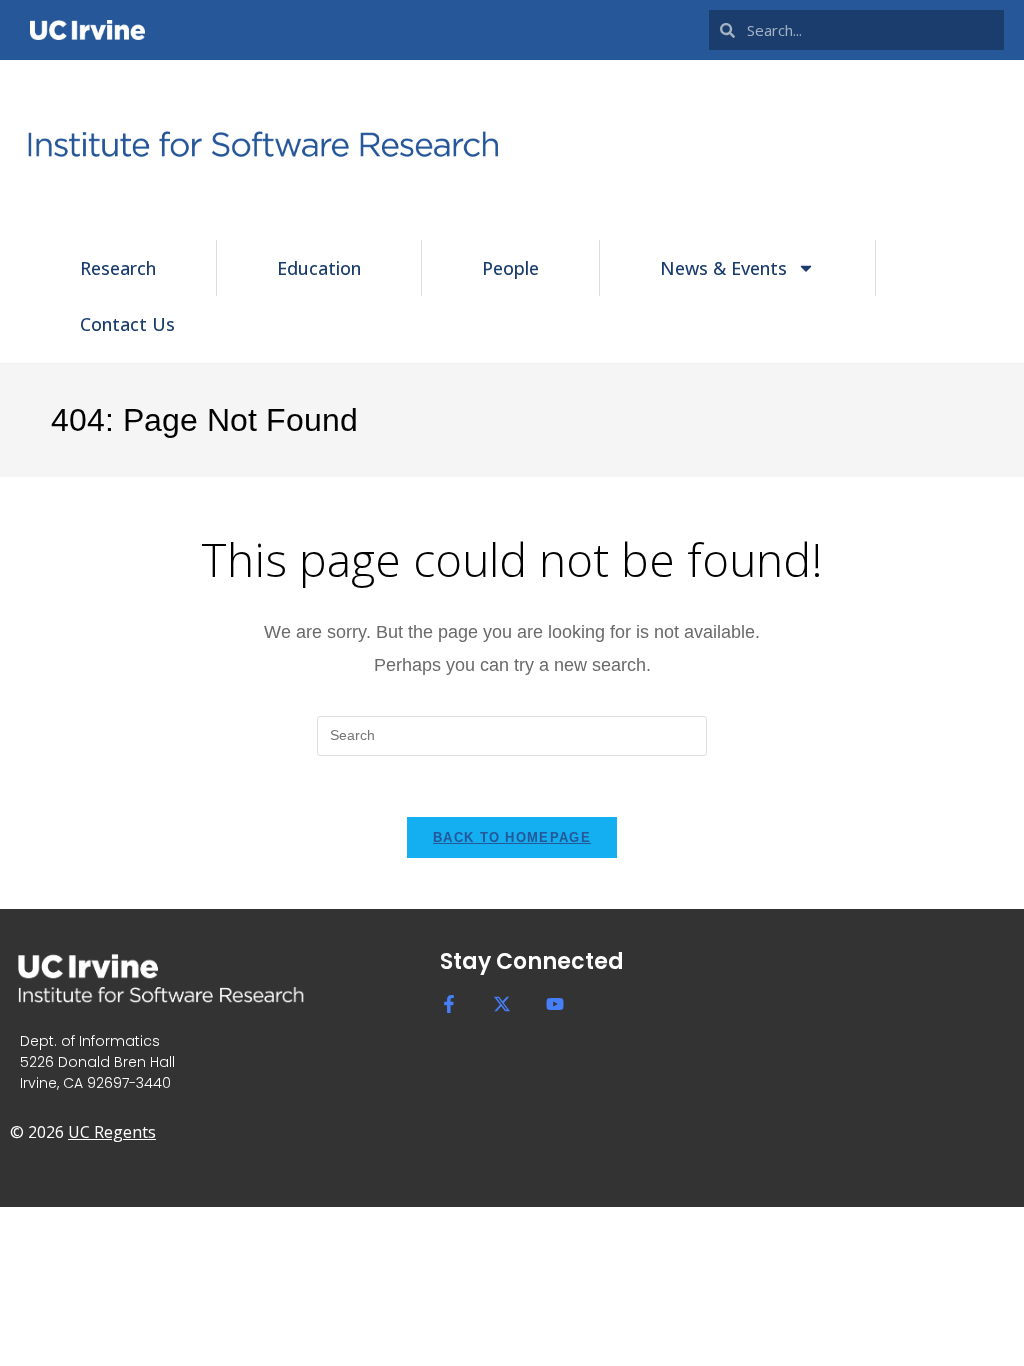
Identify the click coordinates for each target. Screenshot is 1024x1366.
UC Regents (112, 1132)
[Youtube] (555, 1004)
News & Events (723, 268)
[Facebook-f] (449, 1004)
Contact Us (127, 324)
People (510, 268)
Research (118, 268)
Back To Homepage (512, 837)
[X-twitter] (502, 1004)
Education (319, 268)
